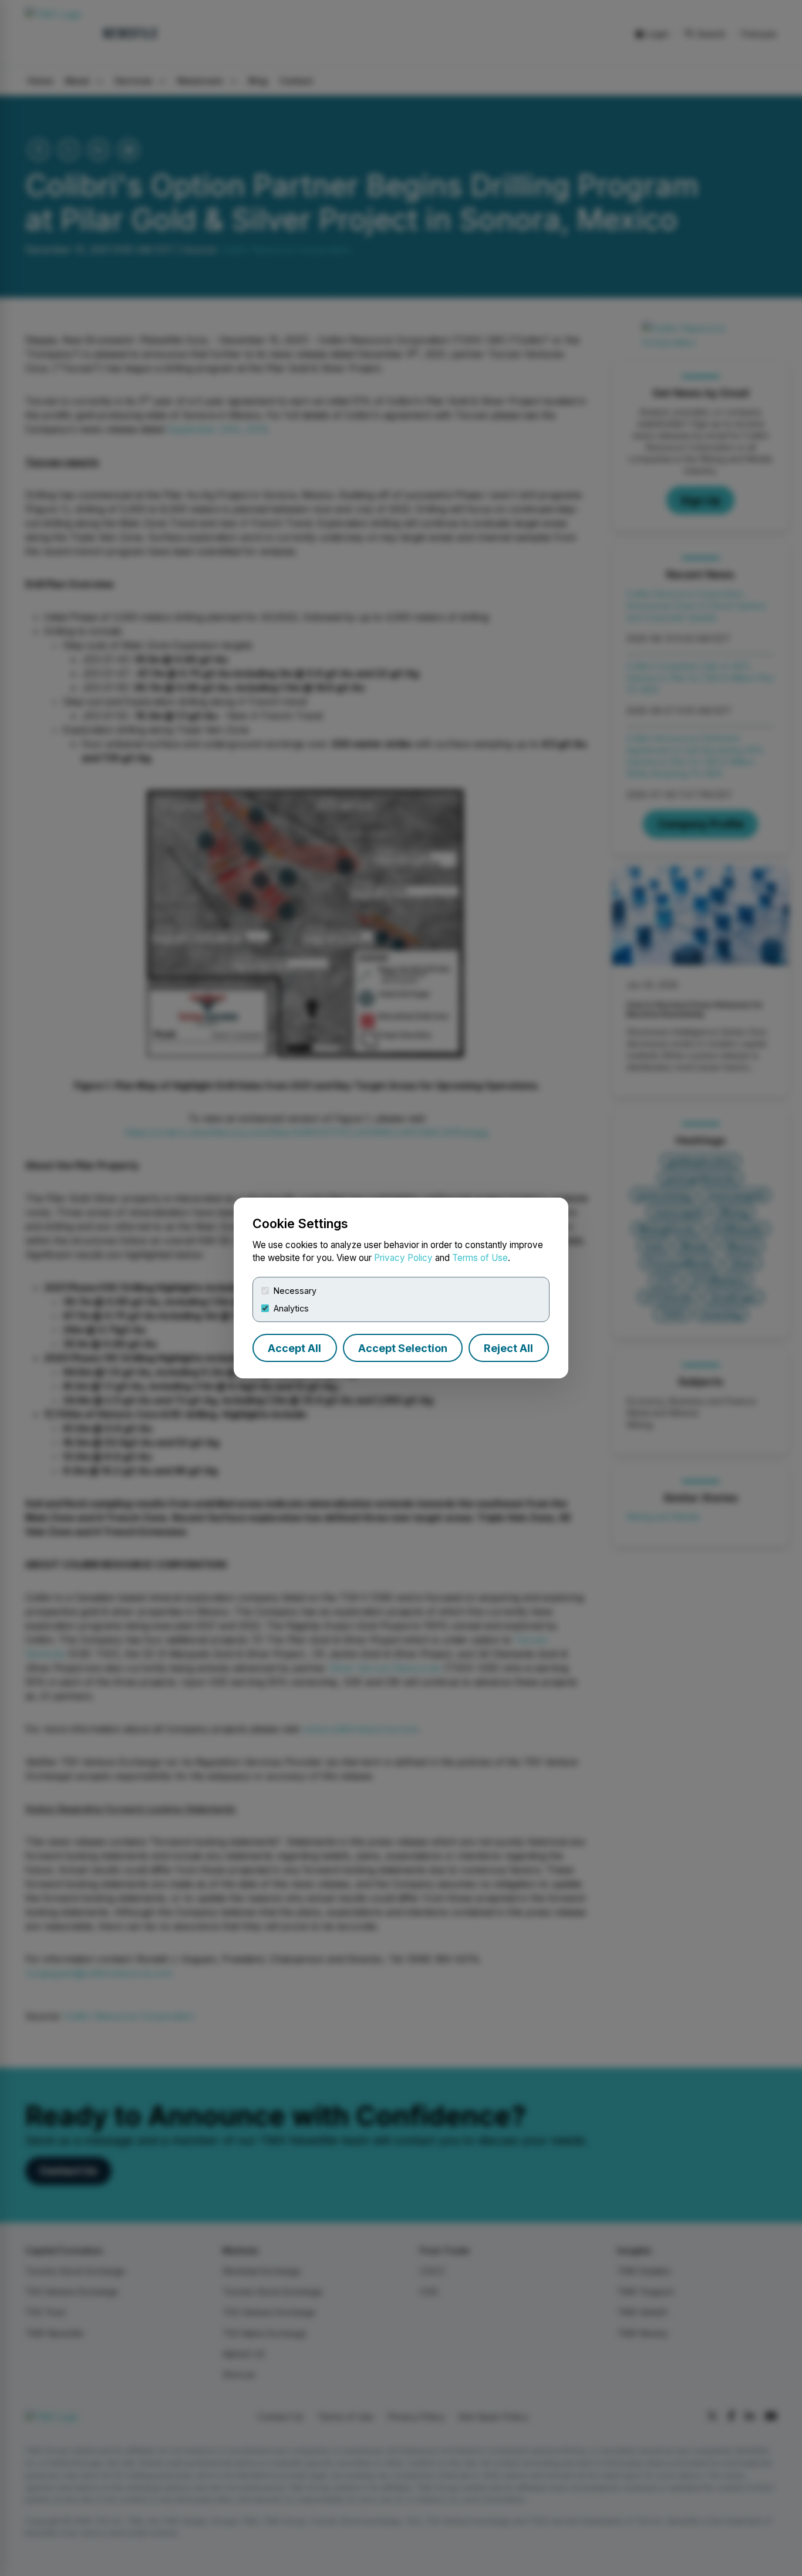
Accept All (294, 1348)
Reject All (508, 1348)
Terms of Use (480, 1258)
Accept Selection (403, 1348)
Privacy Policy (403, 1258)
